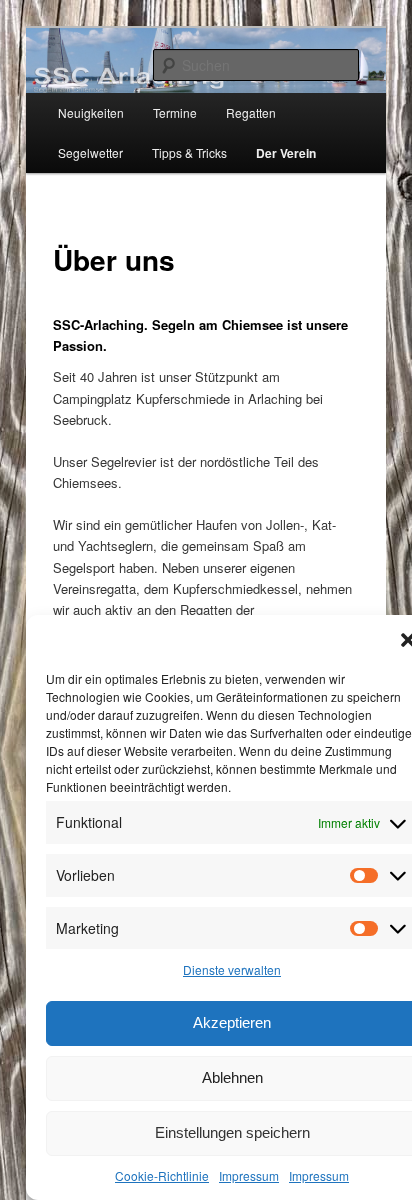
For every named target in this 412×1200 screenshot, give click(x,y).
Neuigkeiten (91, 112)
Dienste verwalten (232, 969)
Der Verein (286, 153)
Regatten (251, 112)
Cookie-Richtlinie (162, 1175)
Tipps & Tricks (189, 152)
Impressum (249, 1175)
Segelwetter (90, 152)
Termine (175, 112)
